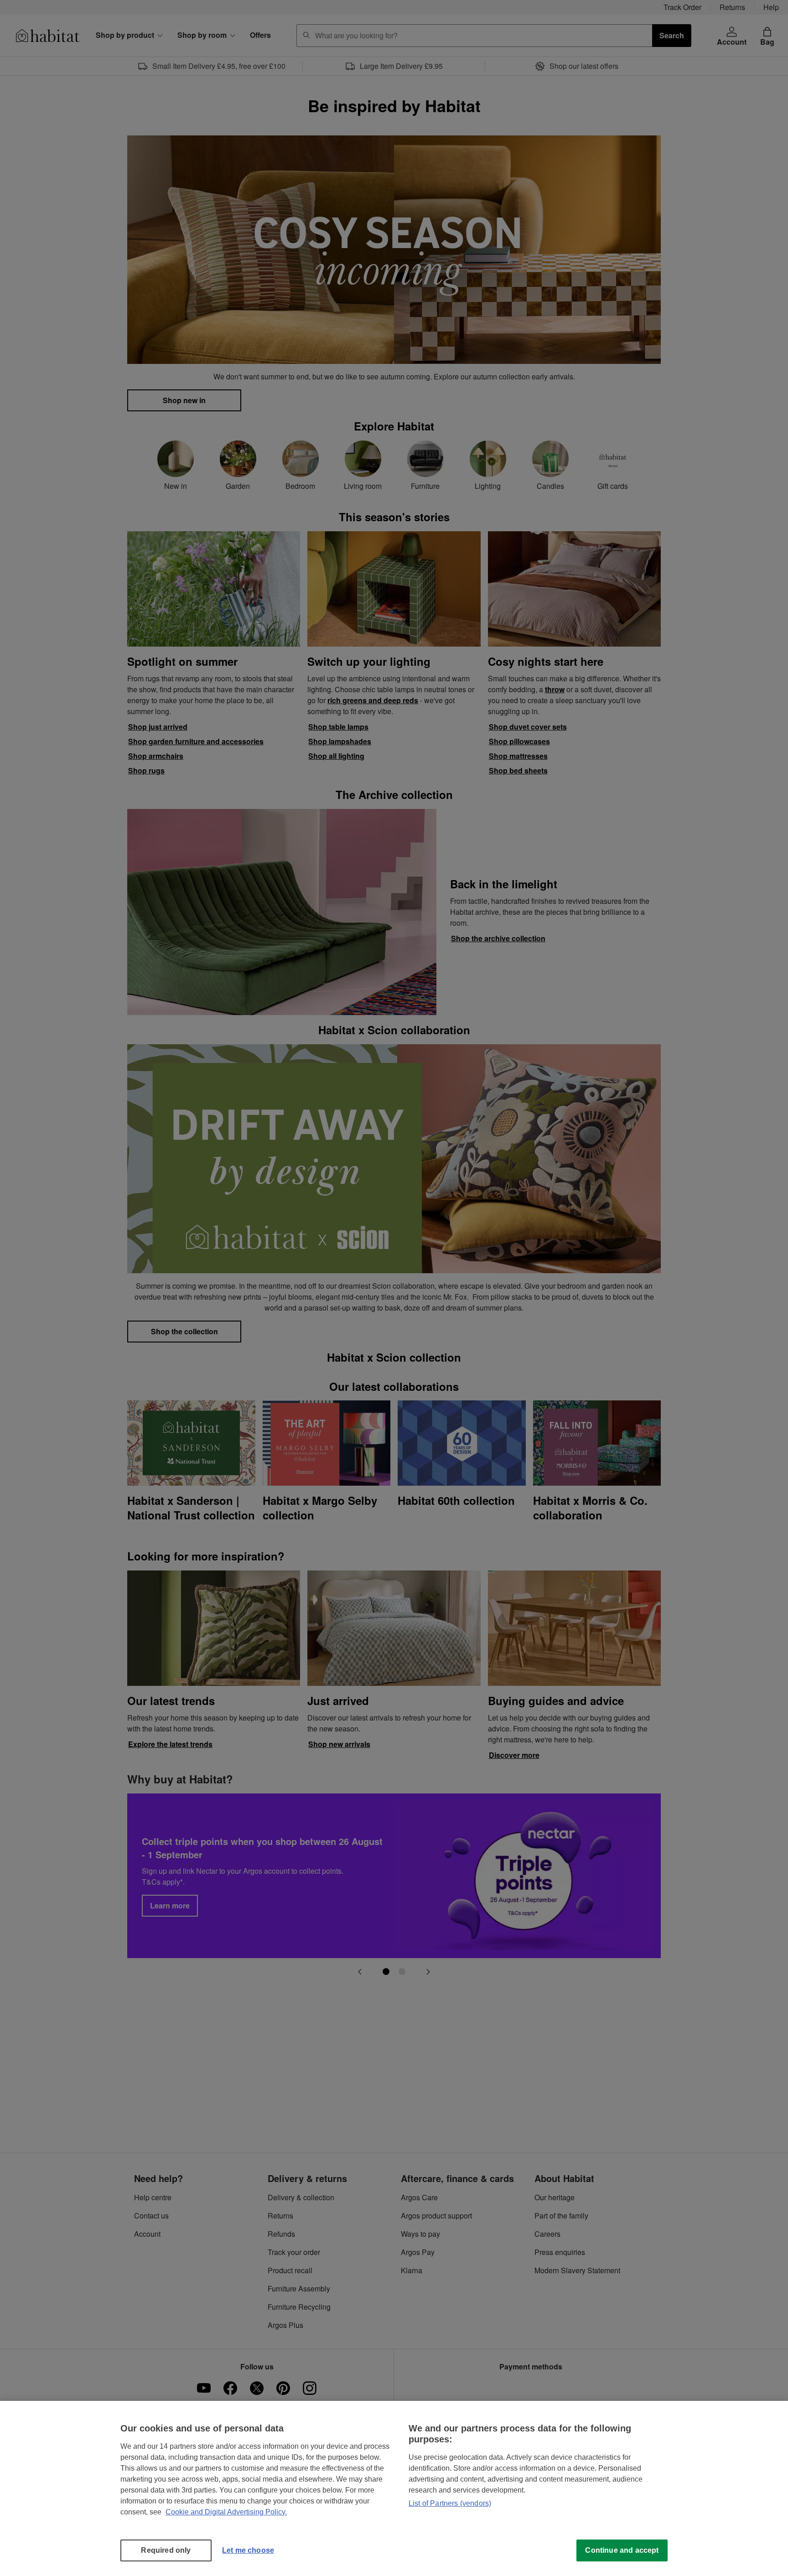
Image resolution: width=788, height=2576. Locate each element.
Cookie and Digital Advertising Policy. (226, 2512)
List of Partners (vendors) (450, 2503)
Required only (166, 2550)
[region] (394, 2488)
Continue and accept (622, 2550)
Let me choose (248, 2550)
